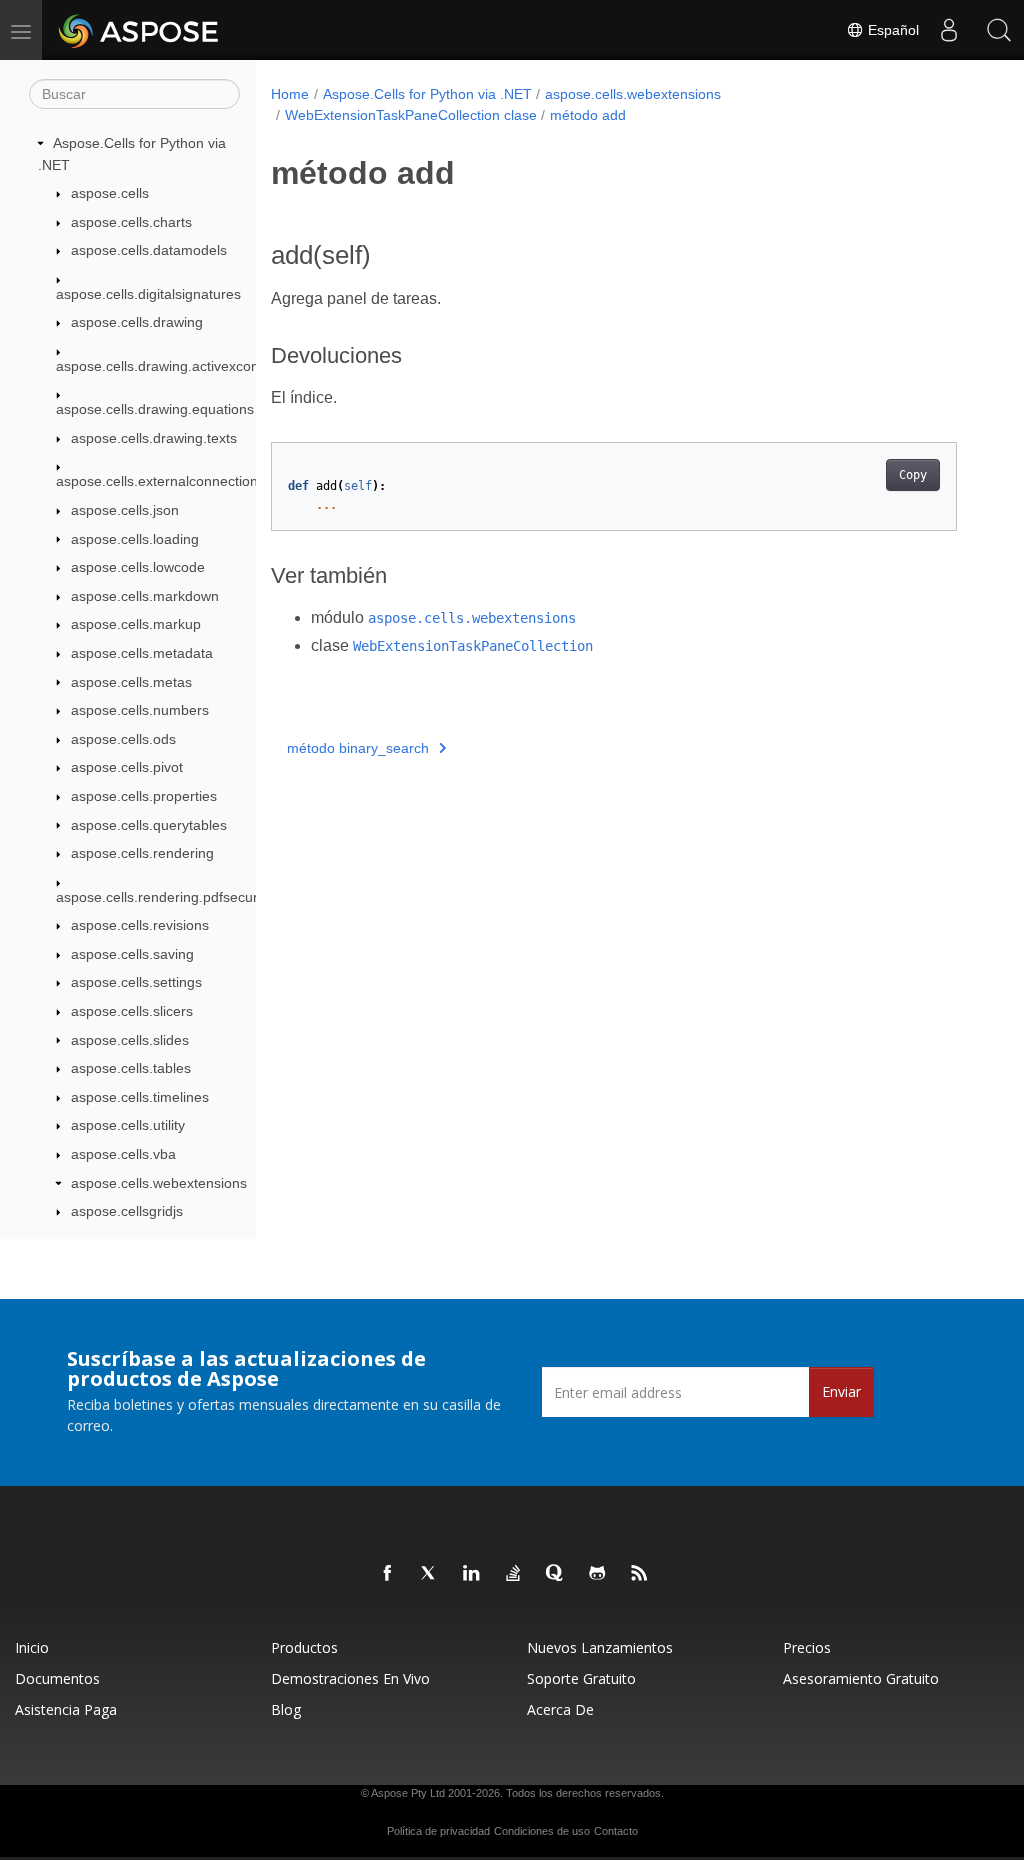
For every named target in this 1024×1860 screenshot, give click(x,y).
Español (891, 30)
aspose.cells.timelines (140, 1097)
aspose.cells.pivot (127, 767)
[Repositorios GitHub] (598, 1574)
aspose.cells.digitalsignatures (148, 294)
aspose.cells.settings (136, 982)
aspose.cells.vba (123, 1154)
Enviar (841, 1391)
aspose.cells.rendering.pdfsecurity (164, 897)
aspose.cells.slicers (132, 1011)
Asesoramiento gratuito (861, 1678)
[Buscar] (999, 30)
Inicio (32, 1647)
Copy (913, 475)
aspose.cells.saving (132, 954)
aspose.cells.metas (131, 682)
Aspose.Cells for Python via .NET (427, 94)
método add (588, 115)
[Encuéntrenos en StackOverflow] (514, 1574)
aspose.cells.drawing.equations (155, 409)
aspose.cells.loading (135, 539)
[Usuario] (949, 30)
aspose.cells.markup (136, 624)
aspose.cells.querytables (149, 825)
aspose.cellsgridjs (127, 1211)
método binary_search (358, 748)
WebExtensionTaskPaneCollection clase (411, 115)
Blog (286, 1709)
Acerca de (560, 1709)
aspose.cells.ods (123, 739)
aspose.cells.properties (144, 796)
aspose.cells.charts (131, 222)
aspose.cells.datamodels (149, 250)
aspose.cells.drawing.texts (154, 438)
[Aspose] (139, 30)
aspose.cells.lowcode (138, 567)
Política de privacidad (438, 1831)
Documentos (57, 1678)
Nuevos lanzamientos (600, 1647)
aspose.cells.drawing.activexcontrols (171, 366)
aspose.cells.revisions (140, 925)
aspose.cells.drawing (137, 322)
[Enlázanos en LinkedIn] (472, 1574)
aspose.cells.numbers (140, 710)
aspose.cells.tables (131, 1068)
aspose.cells (110, 193)
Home (290, 94)
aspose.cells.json (125, 510)
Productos (304, 1647)
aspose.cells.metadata (142, 653)
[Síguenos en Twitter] (430, 1574)
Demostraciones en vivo (350, 1678)
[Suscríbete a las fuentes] (640, 1574)
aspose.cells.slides (130, 1040)
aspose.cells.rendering (142, 853)
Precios (807, 1647)
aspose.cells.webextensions (159, 1183)
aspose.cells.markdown (145, 596)
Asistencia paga (66, 1709)
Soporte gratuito (581, 1678)
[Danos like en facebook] (388, 1574)
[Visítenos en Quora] (556, 1574)
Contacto (616, 1831)
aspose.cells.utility (128, 1125)
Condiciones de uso (542, 1831)
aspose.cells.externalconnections (160, 481)
